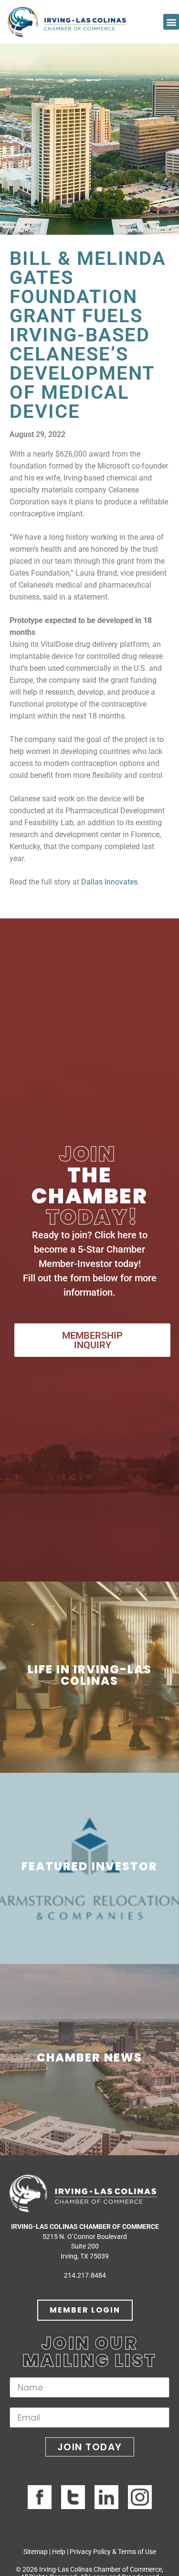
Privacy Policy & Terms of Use (113, 2552)
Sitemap (36, 2552)
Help (59, 2552)
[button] (171, 22)
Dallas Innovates (109, 882)
